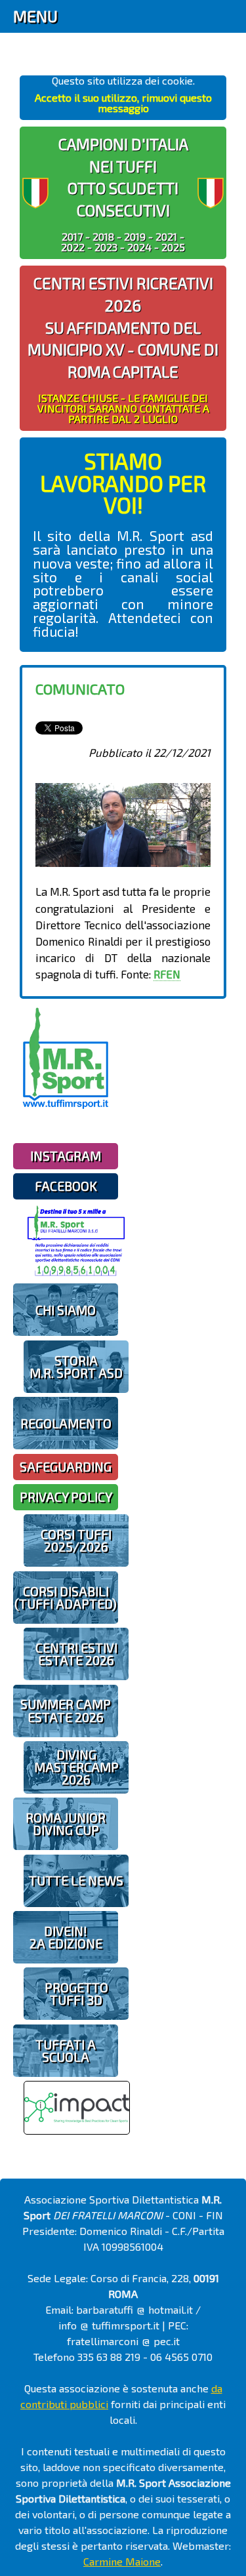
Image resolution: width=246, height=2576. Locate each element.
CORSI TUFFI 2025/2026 (76, 1540)
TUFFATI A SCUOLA (66, 2051)
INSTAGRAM (66, 1156)
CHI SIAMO (66, 1310)
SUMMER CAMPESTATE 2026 (66, 1710)
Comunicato (80, 689)
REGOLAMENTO (66, 1423)
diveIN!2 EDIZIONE (66, 1937)
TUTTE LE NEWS (76, 1881)
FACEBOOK (66, 1186)
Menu (35, 16)
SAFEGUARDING (66, 1467)
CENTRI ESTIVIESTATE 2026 (76, 1654)
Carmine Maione (122, 2561)
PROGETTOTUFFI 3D (76, 1994)
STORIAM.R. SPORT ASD (76, 1367)
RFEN (167, 974)
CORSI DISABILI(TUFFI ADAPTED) (66, 1598)
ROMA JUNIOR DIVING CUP (66, 1824)
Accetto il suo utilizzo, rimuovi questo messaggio (123, 103)
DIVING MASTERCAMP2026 (76, 1767)
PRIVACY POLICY (66, 1497)
